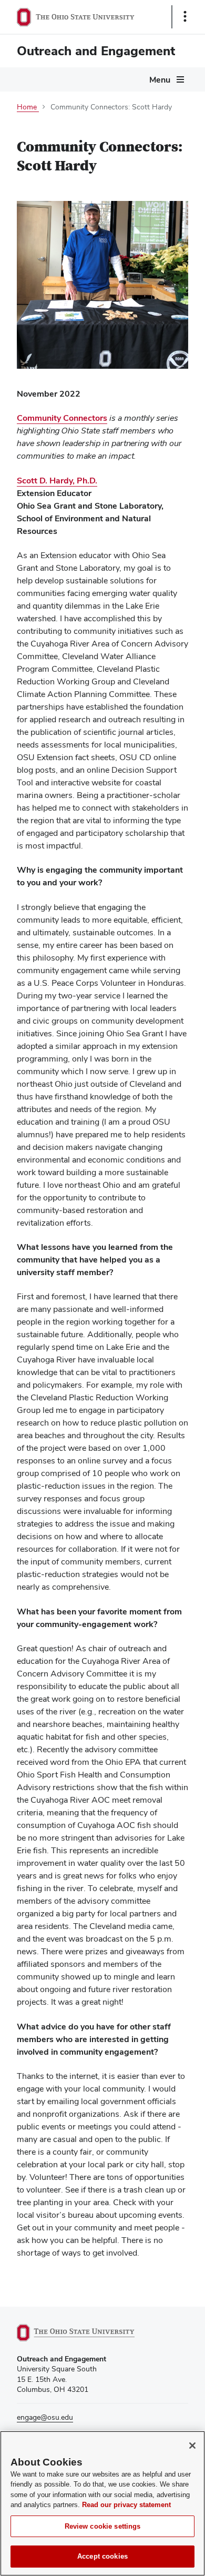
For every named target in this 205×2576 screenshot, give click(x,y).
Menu (160, 80)
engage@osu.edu (45, 2417)
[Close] (192, 2446)
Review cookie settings (103, 2526)
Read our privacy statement (126, 2505)
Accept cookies (102, 2556)
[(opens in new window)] (88, 2333)
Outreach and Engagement (96, 51)
